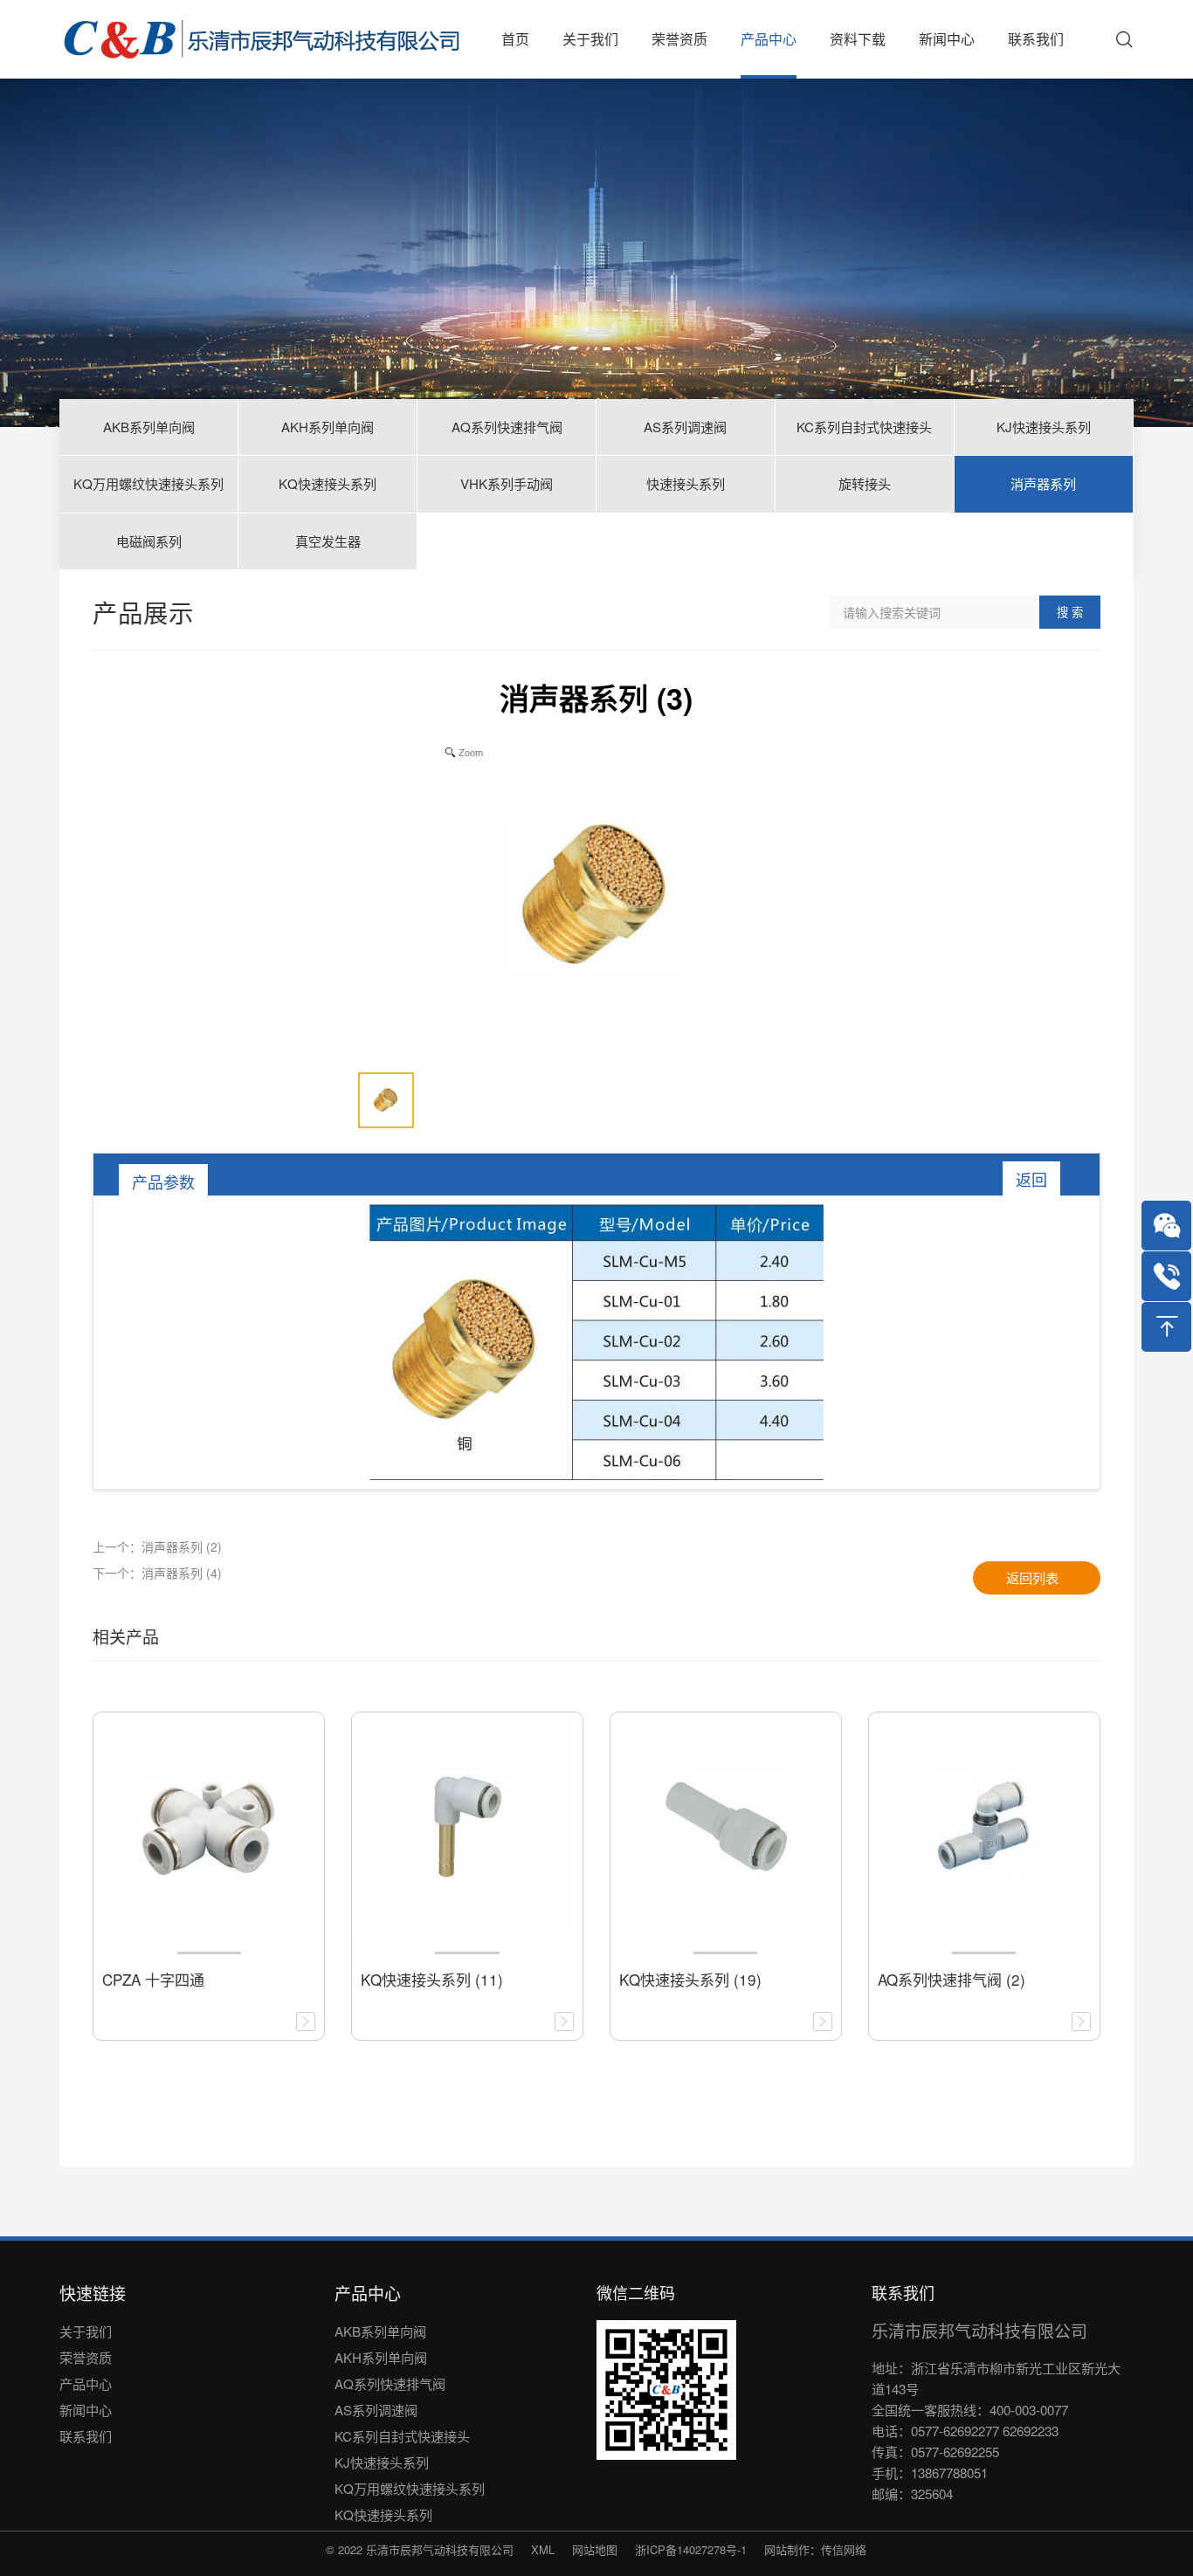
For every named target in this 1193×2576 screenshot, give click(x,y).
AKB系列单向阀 (380, 2331)
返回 (1031, 1179)
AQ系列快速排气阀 (390, 2383)
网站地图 (595, 2549)
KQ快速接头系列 (383, 2514)
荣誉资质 (86, 2357)
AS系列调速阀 (376, 2410)
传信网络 (844, 2549)
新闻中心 (86, 2410)
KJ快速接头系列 (382, 2462)
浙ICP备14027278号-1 (691, 2549)
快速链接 (93, 2293)
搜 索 (1070, 612)
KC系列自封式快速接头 (402, 2436)
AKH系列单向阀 (381, 2357)
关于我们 (86, 2331)
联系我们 (86, 2436)
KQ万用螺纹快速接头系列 (410, 2488)
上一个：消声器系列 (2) (157, 1546)
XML (543, 2549)
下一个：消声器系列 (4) (157, 1573)
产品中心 (86, 2383)
